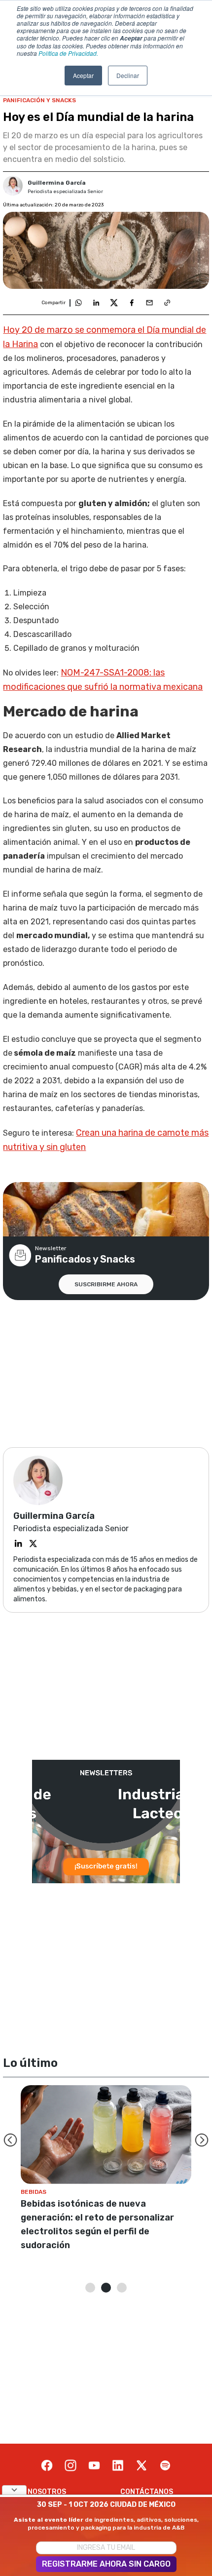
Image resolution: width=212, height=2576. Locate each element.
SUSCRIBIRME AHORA (106, 1284)
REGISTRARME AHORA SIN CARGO (106, 2564)
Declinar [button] (128, 75)
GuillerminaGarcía (57, 183)
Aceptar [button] (83, 75)
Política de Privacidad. (68, 53)
